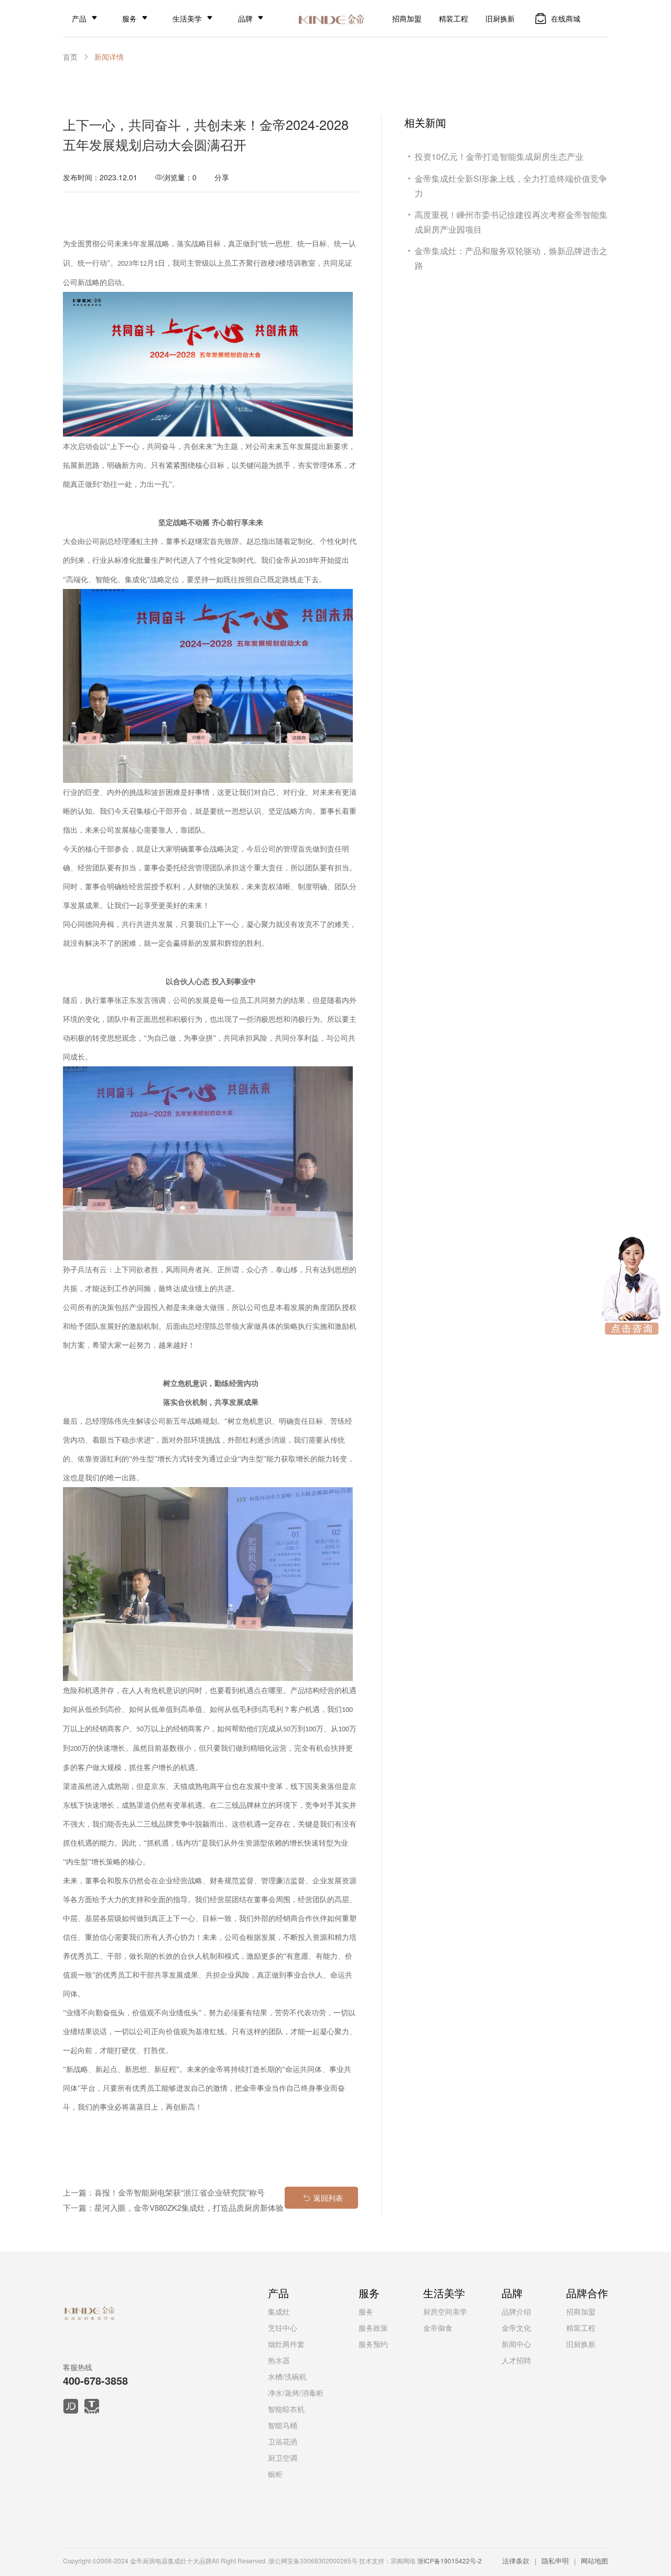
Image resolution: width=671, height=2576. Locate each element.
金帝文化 (516, 2328)
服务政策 (373, 2328)
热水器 (279, 2360)
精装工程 (453, 18)
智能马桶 (283, 2425)
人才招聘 (516, 2360)
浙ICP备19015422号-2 (450, 2561)
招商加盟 (407, 18)
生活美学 (187, 18)
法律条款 (516, 2561)
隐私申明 (555, 2561)
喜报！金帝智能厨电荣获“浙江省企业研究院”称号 (180, 2192)
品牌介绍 (516, 2311)
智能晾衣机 (286, 2409)
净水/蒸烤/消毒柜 (296, 2393)
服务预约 (373, 2344)
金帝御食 (438, 2328)
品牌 (245, 18)
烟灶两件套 (286, 2344)
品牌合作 (587, 2293)
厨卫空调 (283, 2458)
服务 (129, 18)
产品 (79, 18)
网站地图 (594, 2561)
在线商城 (566, 18)
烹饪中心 (283, 2328)
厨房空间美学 (445, 2311)
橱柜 (275, 2474)
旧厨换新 (500, 18)
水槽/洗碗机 (287, 2376)
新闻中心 (516, 2344)
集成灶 (279, 2311)
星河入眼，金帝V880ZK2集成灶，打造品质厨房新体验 (189, 2207)
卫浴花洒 (283, 2441)
